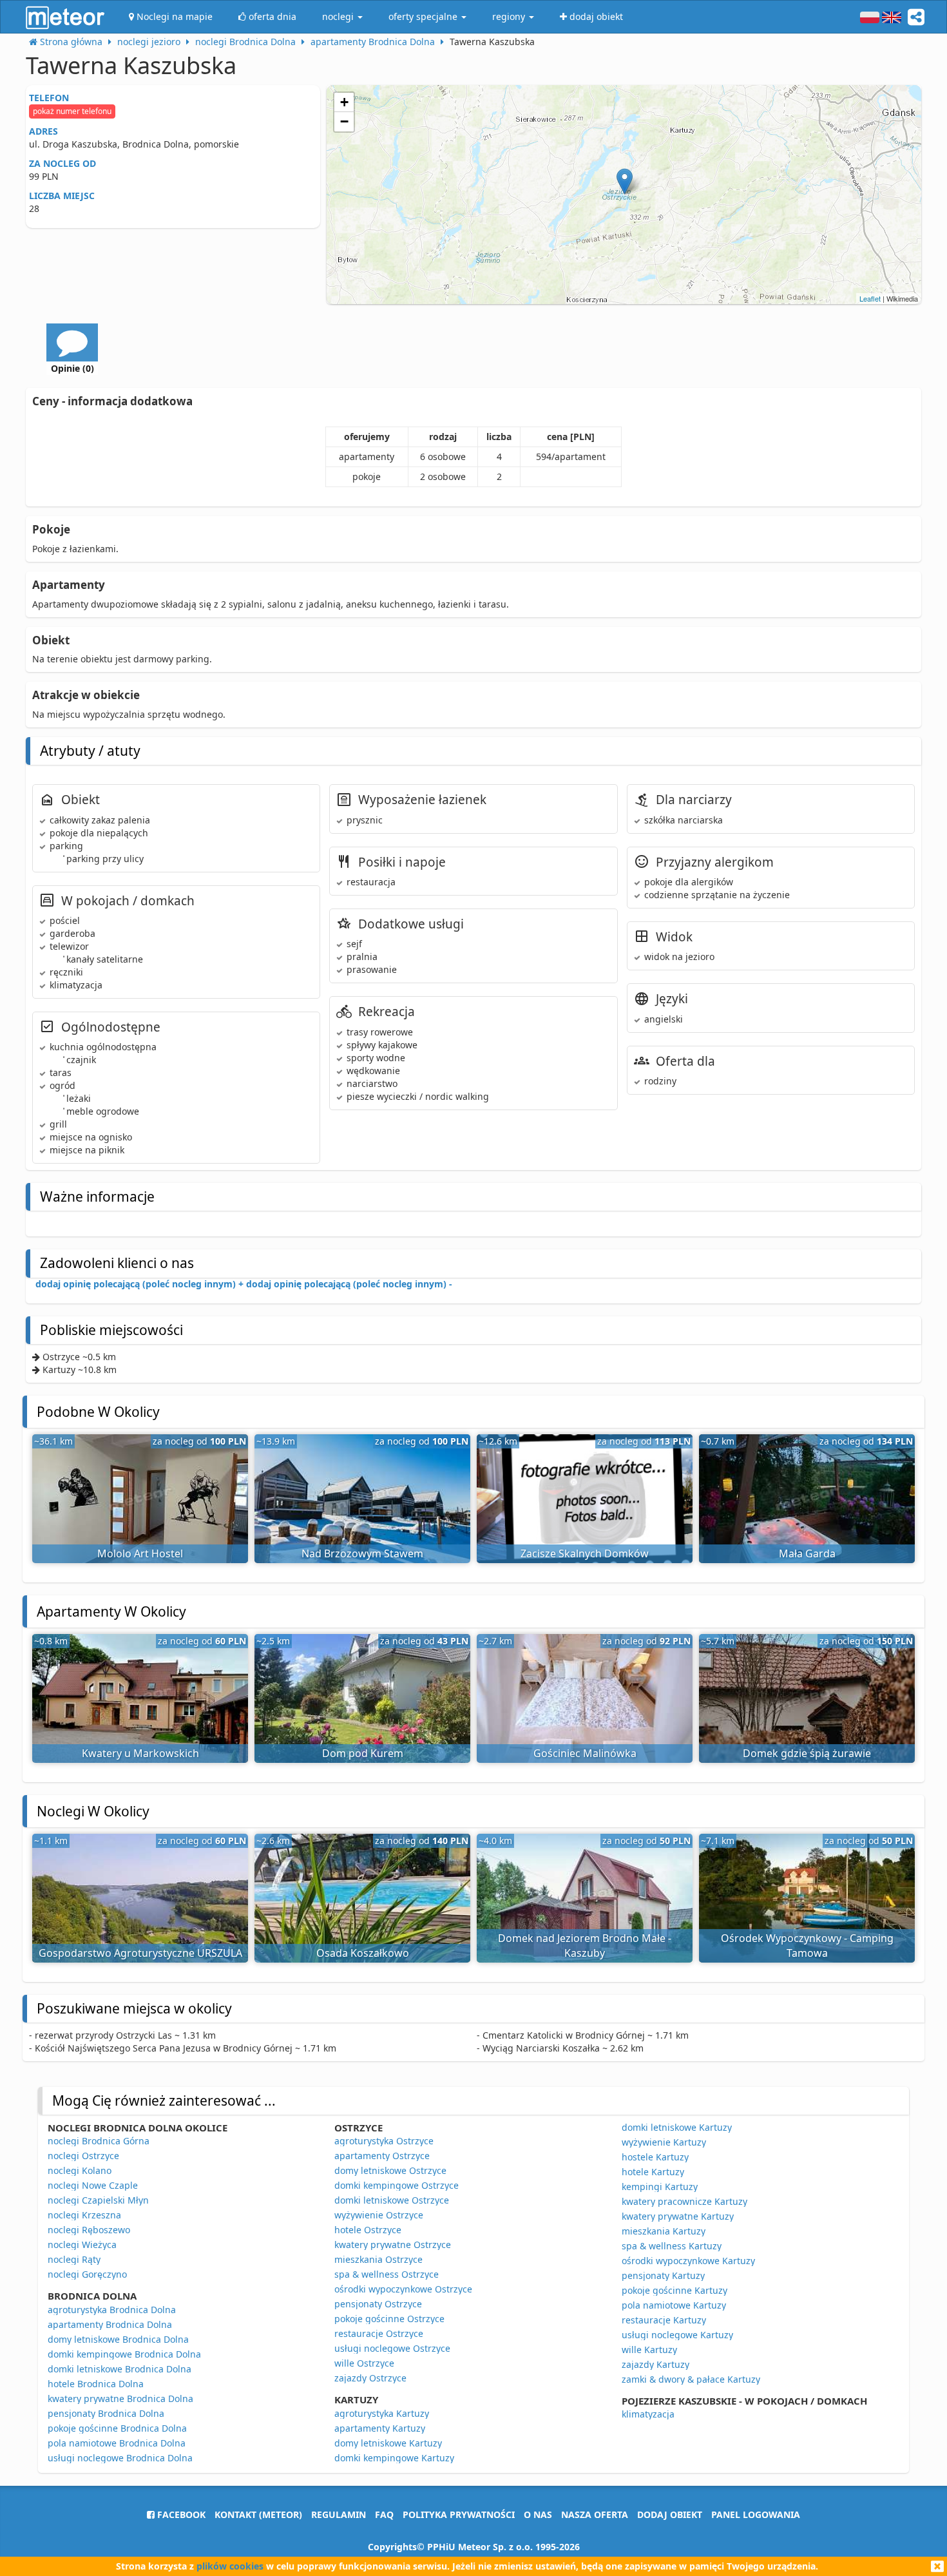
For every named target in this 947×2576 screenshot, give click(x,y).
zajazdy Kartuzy (655, 2364)
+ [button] (344, 102)
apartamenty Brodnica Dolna (110, 2324)
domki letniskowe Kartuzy (677, 2127)
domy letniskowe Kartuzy (388, 2443)
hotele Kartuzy (653, 2172)
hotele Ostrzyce (368, 2230)
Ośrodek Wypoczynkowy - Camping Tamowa (807, 1946)
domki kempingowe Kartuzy (394, 2458)
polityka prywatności (459, 2514)
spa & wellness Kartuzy (672, 2246)
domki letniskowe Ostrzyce (392, 2200)
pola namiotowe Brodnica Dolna (117, 2443)
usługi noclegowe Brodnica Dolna (120, 2458)
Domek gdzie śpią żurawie (807, 1753)
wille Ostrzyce (364, 2363)
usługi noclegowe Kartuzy (677, 2335)
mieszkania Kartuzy (664, 2231)
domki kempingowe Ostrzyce (397, 2185)
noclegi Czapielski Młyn (98, 2200)
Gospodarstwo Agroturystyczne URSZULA (140, 1953)
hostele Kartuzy (655, 2157)
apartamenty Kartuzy (380, 2428)
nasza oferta (595, 2514)
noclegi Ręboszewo (89, 2230)
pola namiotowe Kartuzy (674, 2305)
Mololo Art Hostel (140, 1553)
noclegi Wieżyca (82, 2244)
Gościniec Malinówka (585, 1753)
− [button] (344, 121)
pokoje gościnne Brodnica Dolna (117, 2428)
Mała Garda (807, 1553)
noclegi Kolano (80, 2170)
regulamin (339, 2514)
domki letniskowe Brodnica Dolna (120, 2369)
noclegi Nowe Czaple (93, 2185)
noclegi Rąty (74, 2259)
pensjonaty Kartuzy (663, 2275)
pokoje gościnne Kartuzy (674, 2290)
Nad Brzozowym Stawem (362, 1553)
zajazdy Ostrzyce (370, 2378)
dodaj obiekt (670, 2514)
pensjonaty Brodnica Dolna (106, 2413)
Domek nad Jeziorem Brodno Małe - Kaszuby (585, 1946)
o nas (538, 2514)
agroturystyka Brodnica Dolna (112, 2310)
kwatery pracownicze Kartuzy (684, 2201)
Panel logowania (756, 2514)
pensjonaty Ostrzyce (378, 2304)
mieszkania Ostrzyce (378, 2259)
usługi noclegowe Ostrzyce (392, 2348)
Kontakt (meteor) (258, 2514)
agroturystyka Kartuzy (382, 2413)
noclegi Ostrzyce (83, 2156)
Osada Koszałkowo (363, 1953)
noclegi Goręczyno (87, 2274)
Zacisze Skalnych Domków (585, 1553)
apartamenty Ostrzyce (382, 2156)
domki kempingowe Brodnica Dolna (124, 2354)
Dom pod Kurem (363, 1753)
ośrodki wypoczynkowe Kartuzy (688, 2261)
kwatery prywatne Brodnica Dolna (120, 2398)
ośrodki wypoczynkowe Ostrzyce (403, 2289)
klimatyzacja (648, 2414)
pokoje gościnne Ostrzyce (389, 2319)
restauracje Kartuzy (664, 2320)
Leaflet (870, 298)
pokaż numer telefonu (72, 111)
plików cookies (230, 2566)
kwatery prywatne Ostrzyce (393, 2244)
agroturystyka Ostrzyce (384, 2141)
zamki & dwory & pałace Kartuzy (691, 2379)
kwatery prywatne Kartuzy (678, 2216)
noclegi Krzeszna (84, 2215)
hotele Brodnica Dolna (96, 2384)
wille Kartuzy (649, 2350)
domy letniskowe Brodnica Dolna (118, 2339)
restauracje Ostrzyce (379, 2333)
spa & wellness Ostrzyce (387, 2274)
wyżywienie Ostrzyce (379, 2215)
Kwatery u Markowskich (140, 1753)
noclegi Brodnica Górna (99, 2141)
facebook (180, 2514)
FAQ (384, 2514)
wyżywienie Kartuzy (664, 2142)
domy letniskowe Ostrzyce (390, 2170)
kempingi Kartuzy (660, 2187)
